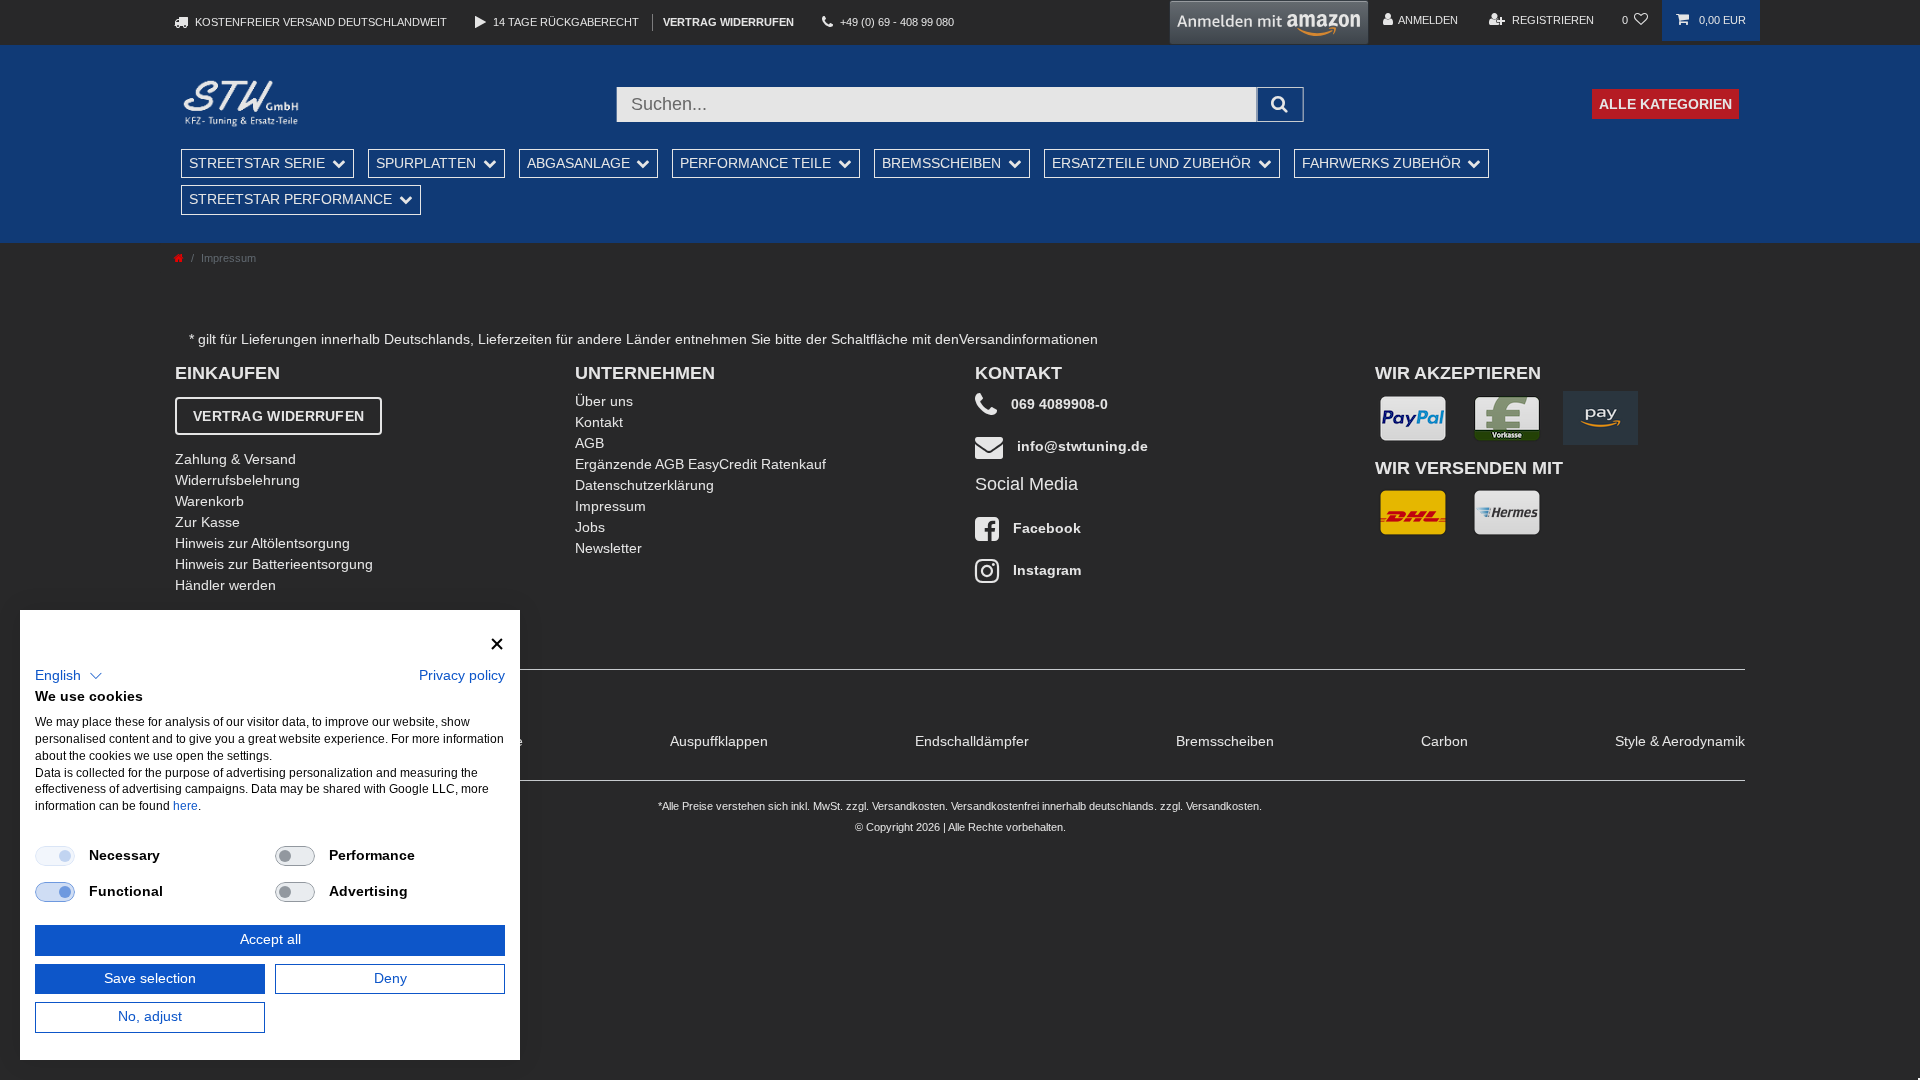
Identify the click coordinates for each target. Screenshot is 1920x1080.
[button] (69, 676)
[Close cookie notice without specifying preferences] (497, 644)
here (185, 806)
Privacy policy (462, 675)
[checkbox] (55, 856)
